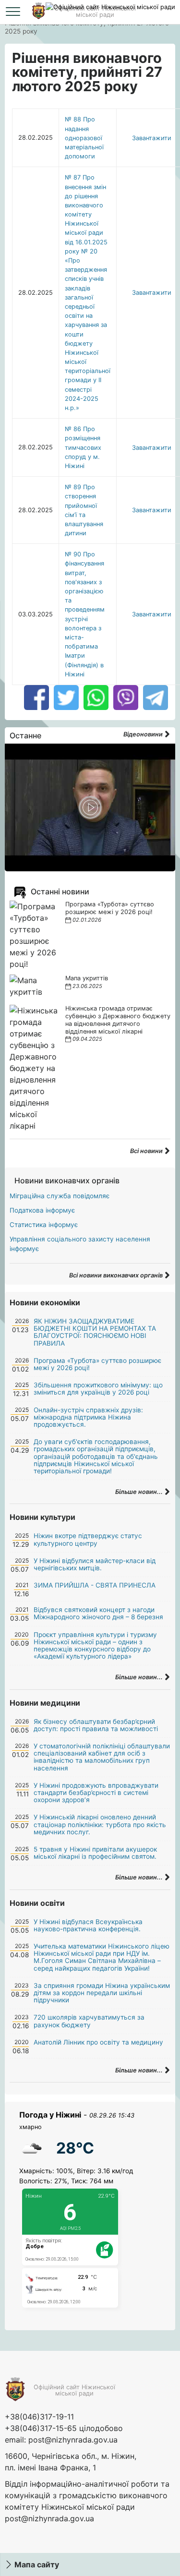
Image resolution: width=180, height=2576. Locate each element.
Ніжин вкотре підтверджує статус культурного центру (88, 1539)
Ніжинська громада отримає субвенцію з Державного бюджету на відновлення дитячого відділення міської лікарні (118, 1020)
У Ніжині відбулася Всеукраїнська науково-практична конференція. (88, 1925)
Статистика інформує (44, 1225)
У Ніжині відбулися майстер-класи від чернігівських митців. (95, 1564)
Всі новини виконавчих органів (117, 1275)
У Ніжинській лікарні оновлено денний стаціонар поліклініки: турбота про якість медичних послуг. (100, 1824)
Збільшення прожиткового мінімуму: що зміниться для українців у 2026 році (98, 1389)
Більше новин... (140, 1492)
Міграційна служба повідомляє (60, 1196)
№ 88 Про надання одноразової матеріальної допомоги (84, 138)
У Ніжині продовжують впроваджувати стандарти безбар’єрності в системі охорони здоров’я (96, 1793)
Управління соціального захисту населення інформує (80, 1244)
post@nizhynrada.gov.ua (73, 2440)
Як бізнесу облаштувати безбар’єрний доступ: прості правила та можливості (96, 1725)
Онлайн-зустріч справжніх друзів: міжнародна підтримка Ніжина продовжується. (88, 1417)
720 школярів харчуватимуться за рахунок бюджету (89, 2021)
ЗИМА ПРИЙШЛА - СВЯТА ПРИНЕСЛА (95, 1585)
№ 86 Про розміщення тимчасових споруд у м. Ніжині (83, 447)
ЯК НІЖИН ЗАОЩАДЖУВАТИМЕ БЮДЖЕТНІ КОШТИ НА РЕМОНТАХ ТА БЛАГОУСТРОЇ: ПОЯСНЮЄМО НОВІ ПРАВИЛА (95, 1332)
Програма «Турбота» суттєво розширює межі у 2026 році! (110, 908)
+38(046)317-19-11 (39, 2417)
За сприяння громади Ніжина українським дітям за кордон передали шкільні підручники (102, 1993)
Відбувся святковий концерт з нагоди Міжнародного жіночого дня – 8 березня (98, 1613)
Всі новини (147, 1151)
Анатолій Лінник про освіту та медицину (98, 2042)
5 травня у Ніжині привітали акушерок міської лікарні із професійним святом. (95, 1853)
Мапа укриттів (87, 978)
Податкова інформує (42, 1210)
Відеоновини (144, 734)
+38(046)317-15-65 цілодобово (64, 2428)
